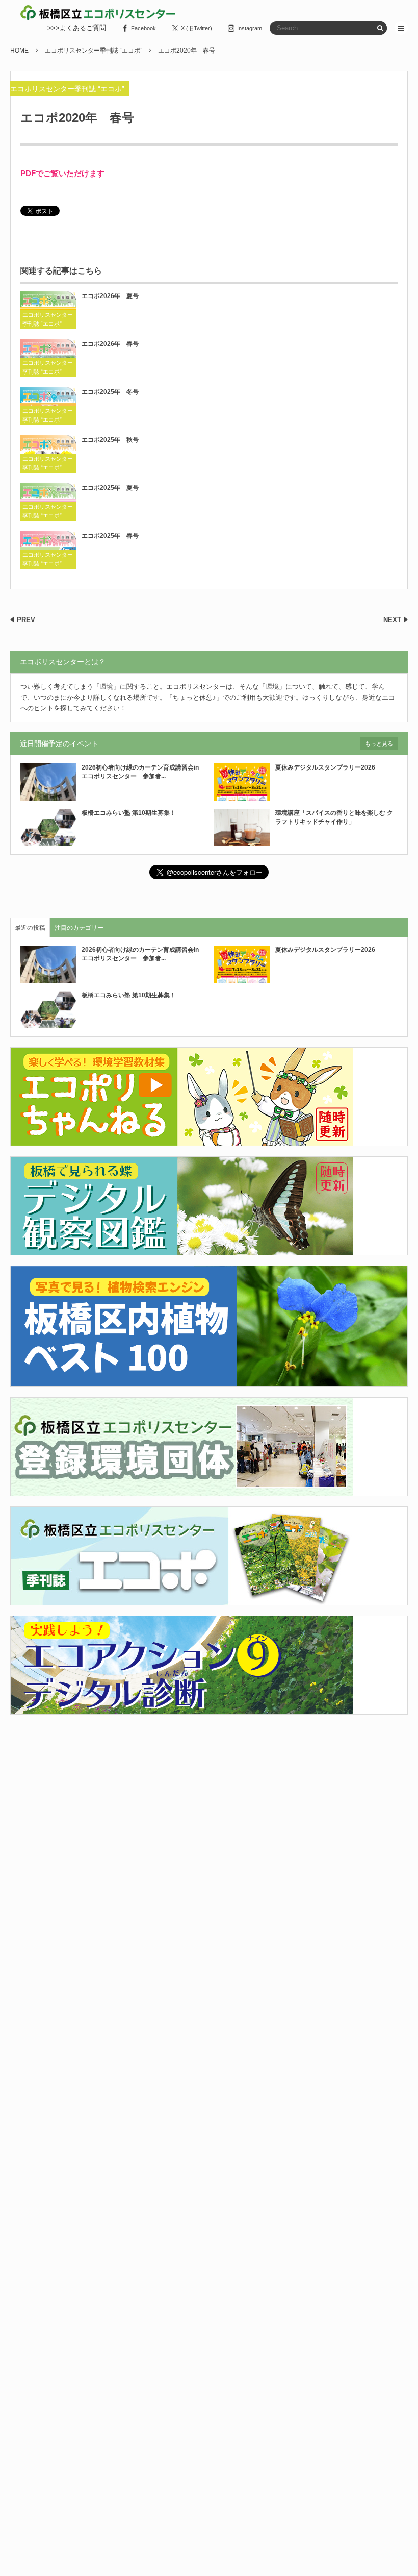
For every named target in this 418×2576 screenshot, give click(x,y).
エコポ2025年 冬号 (110, 392)
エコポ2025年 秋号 (110, 440)
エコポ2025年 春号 (110, 536)
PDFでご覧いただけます (62, 173)
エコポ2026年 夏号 (110, 296)
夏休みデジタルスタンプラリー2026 (325, 767)
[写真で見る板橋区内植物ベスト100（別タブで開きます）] (209, 1381)
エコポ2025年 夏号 (110, 488)
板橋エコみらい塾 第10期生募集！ (129, 813)
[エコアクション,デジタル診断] (182, 1708)
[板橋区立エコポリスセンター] (98, 13)
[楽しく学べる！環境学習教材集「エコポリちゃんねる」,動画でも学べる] (182, 1140)
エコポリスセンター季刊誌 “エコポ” (67, 89)
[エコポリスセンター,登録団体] (182, 1490)
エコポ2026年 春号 (110, 344)
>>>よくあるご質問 (77, 28)
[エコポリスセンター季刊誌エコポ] (182, 1599)
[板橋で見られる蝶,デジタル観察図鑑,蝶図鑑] (182, 1249)
